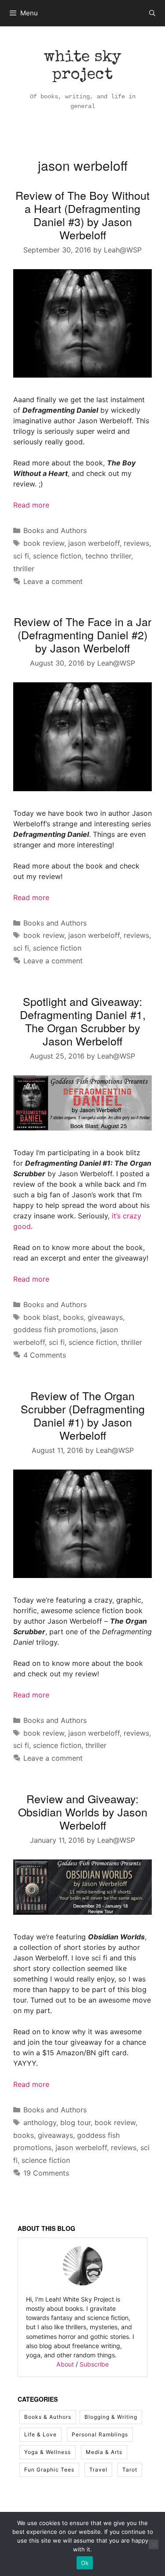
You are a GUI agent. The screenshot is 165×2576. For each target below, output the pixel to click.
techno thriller (108, 556)
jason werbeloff (94, 543)
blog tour (75, 2122)
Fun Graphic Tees (49, 2470)
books (73, 1317)
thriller (24, 569)
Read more (31, 505)
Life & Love (40, 2434)
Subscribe (94, 2364)
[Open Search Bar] (152, 13)
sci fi (21, 556)
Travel (98, 2470)
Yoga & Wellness (48, 2452)
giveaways (105, 1317)
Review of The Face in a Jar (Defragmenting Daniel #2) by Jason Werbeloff (82, 634)
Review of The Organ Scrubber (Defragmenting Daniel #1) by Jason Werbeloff (83, 1415)
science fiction (57, 556)
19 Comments (46, 2173)
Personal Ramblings (100, 2434)
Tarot (130, 2470)
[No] (154, 2544)
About (65, 2364)
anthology (40, 2122)
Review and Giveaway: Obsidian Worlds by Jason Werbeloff (83, 1812)
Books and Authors (55, 530)
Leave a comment (53, 581)
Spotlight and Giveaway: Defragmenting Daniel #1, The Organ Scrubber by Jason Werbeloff (83, 1021)
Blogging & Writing (111, 2417)
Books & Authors (48, 2417)
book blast (41, 1317)
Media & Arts (104, 2452)
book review (44, 543)
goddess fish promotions (55, 1329)
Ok (85, 2563)
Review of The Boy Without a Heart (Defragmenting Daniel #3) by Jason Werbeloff (82, 215)
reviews (136, 543)
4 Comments (45, 1355)
